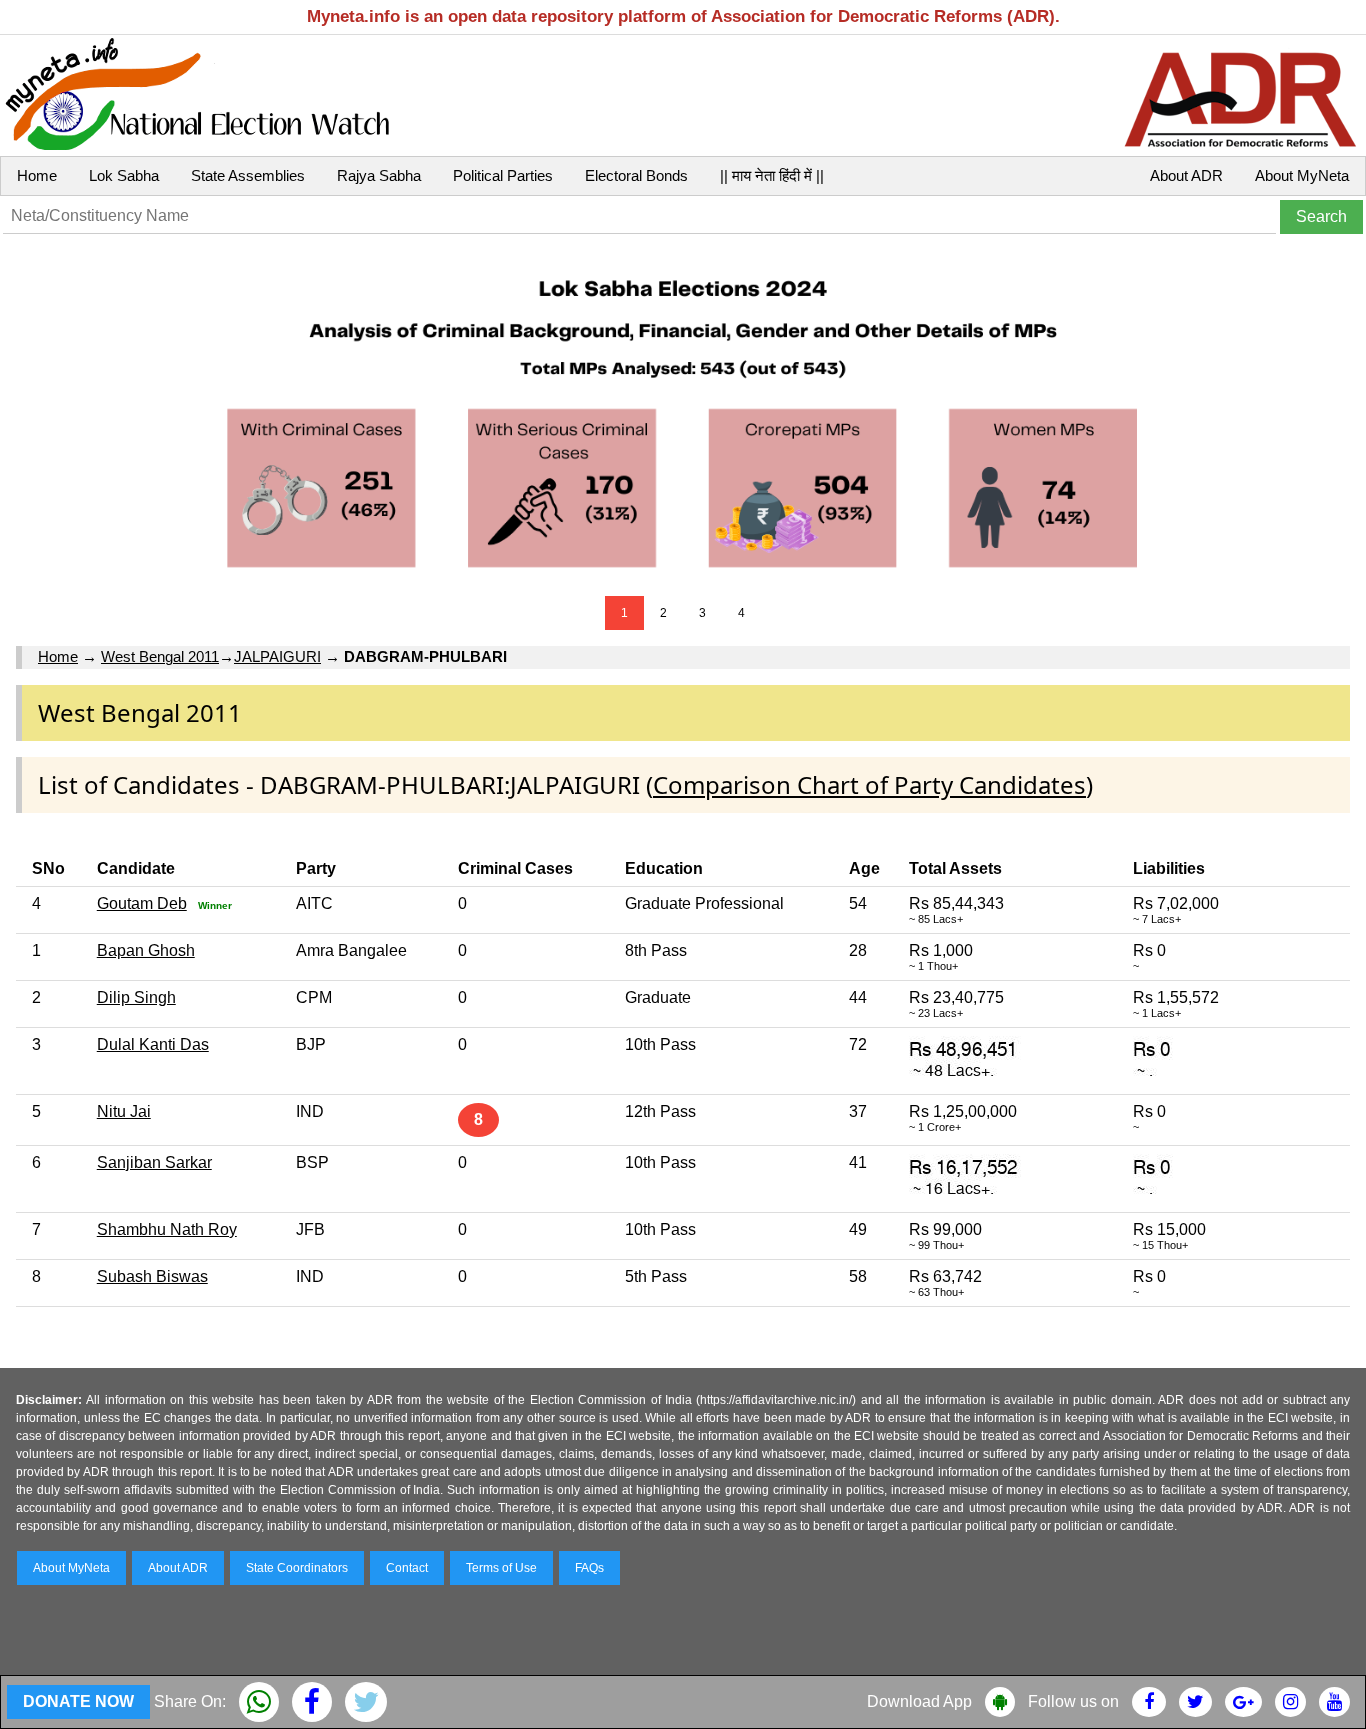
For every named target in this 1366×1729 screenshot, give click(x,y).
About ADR (1186, 175)
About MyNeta (1302, 175)
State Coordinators (297, 1568)
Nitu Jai (124, 1111)
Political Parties (503, 175)
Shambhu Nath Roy (167, 1229)
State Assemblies (248, 175)
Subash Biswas (152, 1276)
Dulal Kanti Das (153, 1044)
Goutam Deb (142, 903)
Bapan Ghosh (146, 950)
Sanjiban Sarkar (154, 1162)
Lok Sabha (124, 175)
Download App (919, 1701)
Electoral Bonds (636, 175)
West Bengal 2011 (160, 656)
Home (37, 175)
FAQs (589, 1568)
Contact (407, 1568)
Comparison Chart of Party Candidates (869, 784)
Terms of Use (501, 1568)
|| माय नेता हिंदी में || (772, 175)
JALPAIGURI (277, 656)
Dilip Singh (136, 997)
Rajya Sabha (379, 175)
